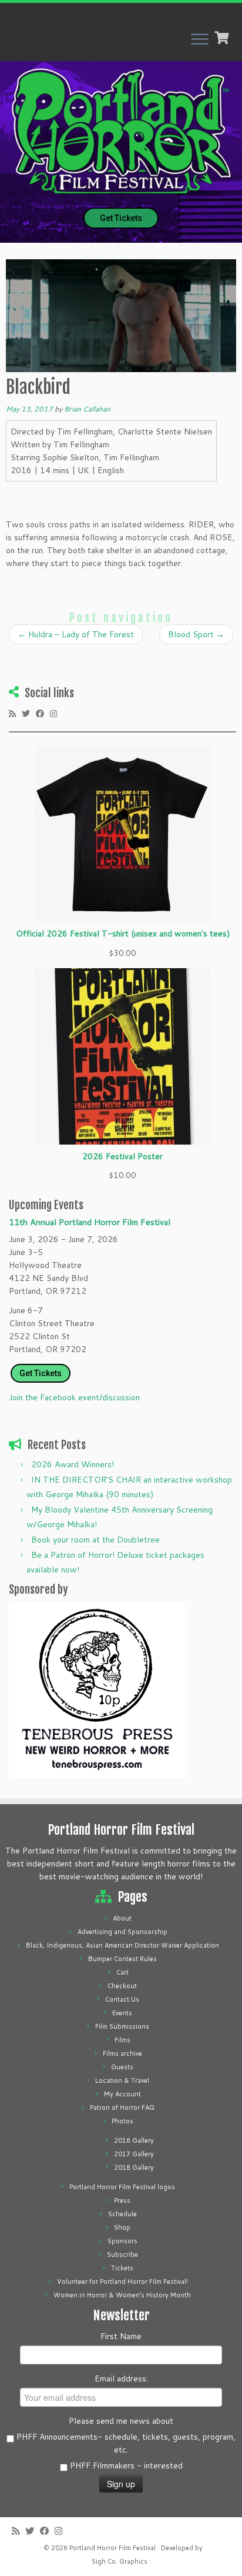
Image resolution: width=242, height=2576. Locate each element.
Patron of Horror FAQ (122, 2107)
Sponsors (122, 2241)
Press (122, 2200)
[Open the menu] (200, 40)
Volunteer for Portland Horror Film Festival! (122, 2281)
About (122, 1918)
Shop (122, 2227)
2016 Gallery (134, 2140)
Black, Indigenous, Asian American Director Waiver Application (122, 1945)
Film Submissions (122, 2026)
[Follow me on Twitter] (29, 713)
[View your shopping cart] (223, 36)
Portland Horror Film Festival (112, 2548)
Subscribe (122, 2254)
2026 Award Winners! (73, 1464)
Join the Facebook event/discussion (74, 1397)
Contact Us (122, 1999)
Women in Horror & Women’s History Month (122, 2295)
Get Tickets (121, 218)
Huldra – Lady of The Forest (76, 634)
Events (122, 2013)
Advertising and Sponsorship (122, 1932)
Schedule (122, 2214)
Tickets (122, 2268)
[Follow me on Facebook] (43, 713)
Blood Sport (196, 634)
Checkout (122, 1986)
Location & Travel (122, 2080)
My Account (122, 2094)
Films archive (122, 2053)
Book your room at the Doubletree (95, 1540)
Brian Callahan (87, 409)
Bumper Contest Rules (122, 1959)
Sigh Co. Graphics (120, 2561)
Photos (122, 2121)
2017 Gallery (134, 2154)
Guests (122, 2067)
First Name (121, 2336)
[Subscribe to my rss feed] (15, 713)
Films (122, 2040)
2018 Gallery (134, 2167)
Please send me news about (121, 2421)
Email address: (121, 2378)
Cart (122, 1972)
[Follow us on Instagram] (56, 713)
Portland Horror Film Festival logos (122, 2187)
